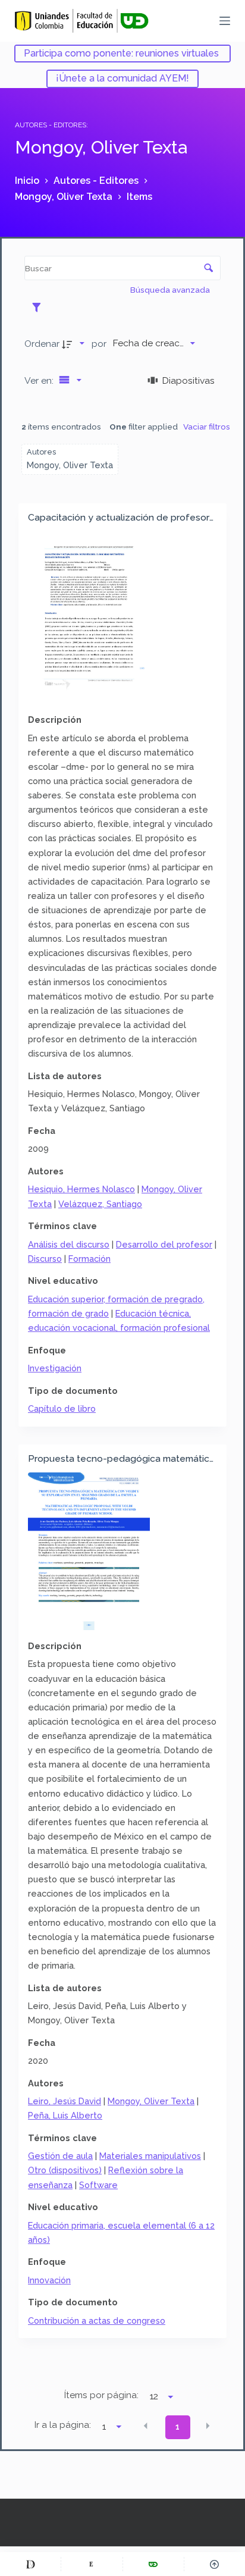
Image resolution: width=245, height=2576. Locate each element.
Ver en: (40, 380)
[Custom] (30, 2564)
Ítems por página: (101, 2395)
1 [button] (178, 2427)
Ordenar (42, 344)
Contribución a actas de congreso (97, 2320)
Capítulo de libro (62, 1408)
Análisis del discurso (69, 1244)
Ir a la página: (63, 2425)
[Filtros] (40, 307)
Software (98, 2185)
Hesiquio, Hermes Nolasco (81, 1189)
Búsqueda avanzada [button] (171, 290)
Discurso (45, 1259)
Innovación (49, 2280)
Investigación (55, 1368)
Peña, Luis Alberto (65, 2115)
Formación (89, 1259)
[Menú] (225, 21)
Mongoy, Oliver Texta (151, 2101)
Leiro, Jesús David (65, 2101)
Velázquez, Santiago (100, 1204)
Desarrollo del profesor (164, 1244)
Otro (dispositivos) (65, 2170)
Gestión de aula (60, 2156)
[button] (146, 2426)
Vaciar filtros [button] (207, 427)
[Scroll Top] (215, 2564)
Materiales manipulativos (150, 2156)
